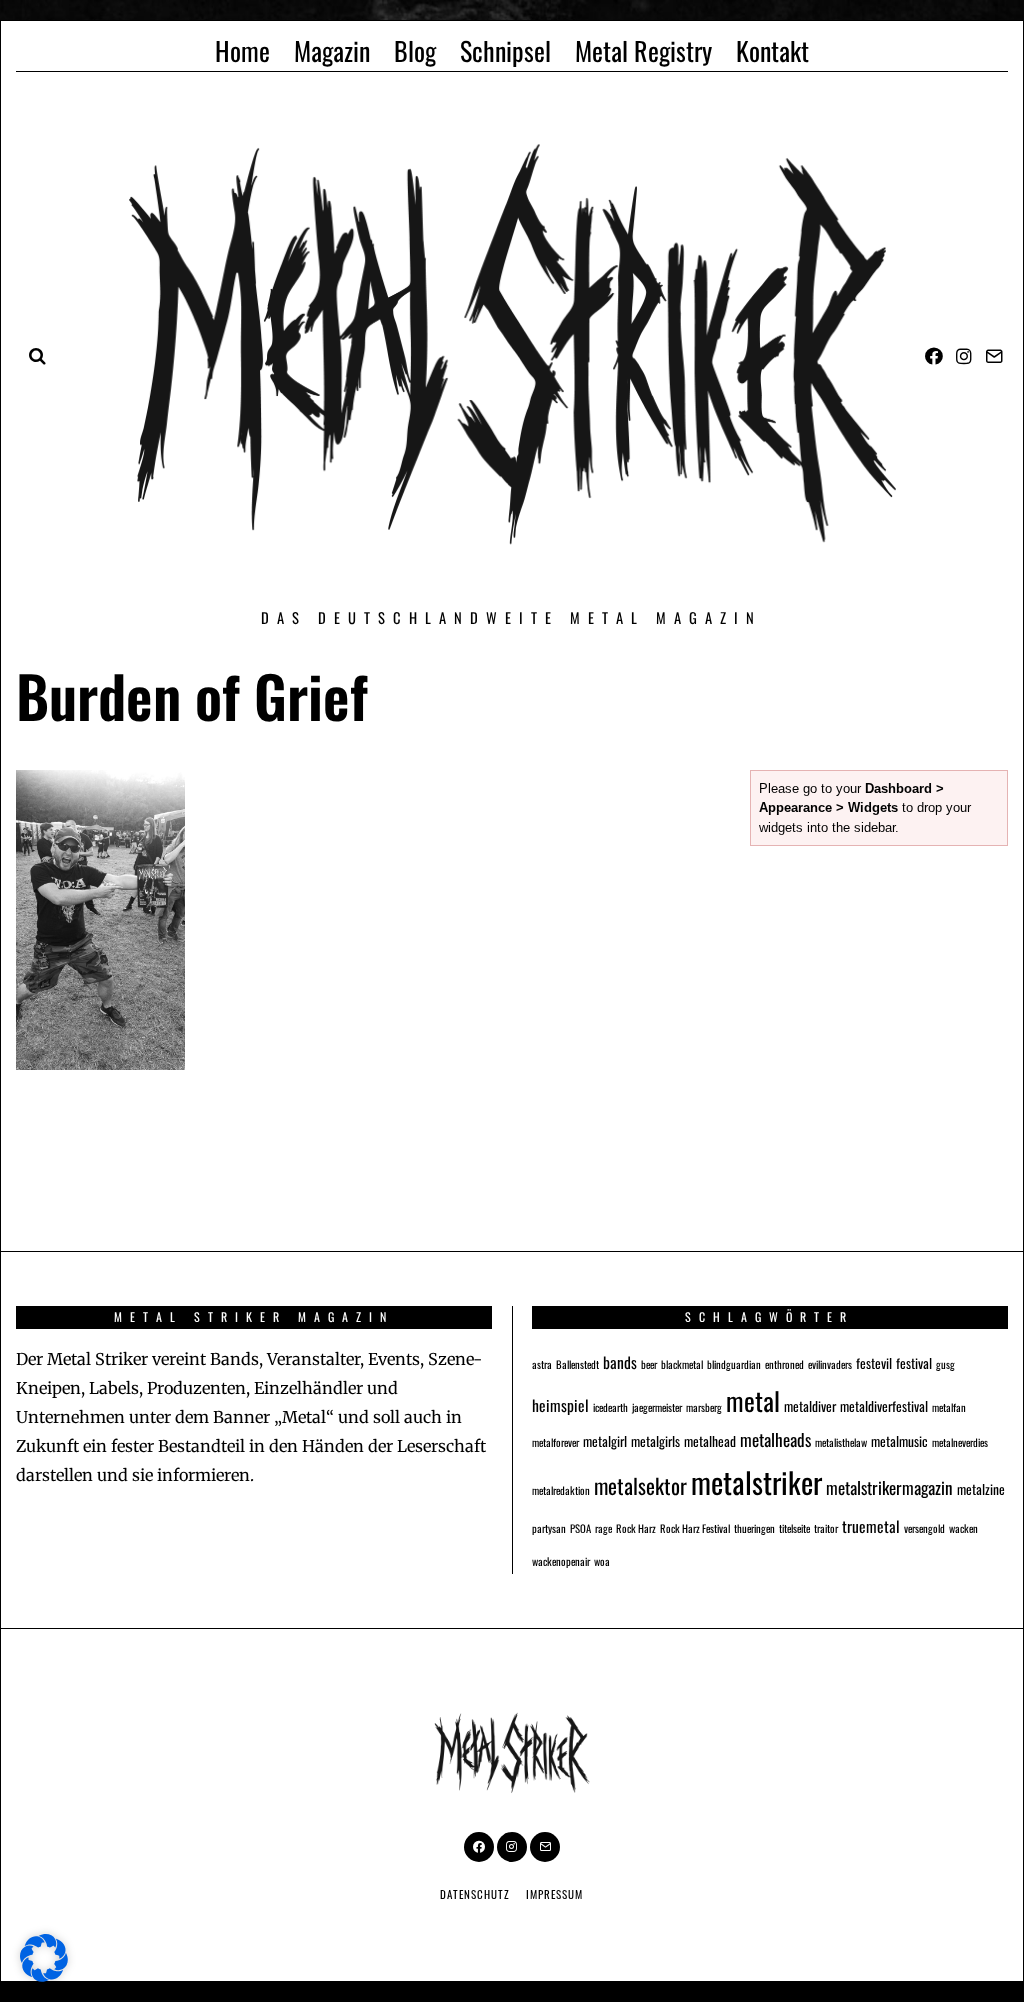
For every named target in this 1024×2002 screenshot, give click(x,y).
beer (649, 1364)
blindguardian (734, 1364)
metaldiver (810, 1406)
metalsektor (640, 1485)
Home (242, 50)
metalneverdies (960, 1442)
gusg (945, 1364)
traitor (826, 1528)
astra (542, 1364)
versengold (924, 1528)
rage (603, 1528)
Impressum (554, 1894)
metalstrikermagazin (889, 1487)
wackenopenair (561, 1561)
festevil (874, 1363)
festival (914, 1363)
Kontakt (772, 50)
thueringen (754, 1528)
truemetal (871, 1525)
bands (620, 1361)
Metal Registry (643, 50)
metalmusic (899, 1441)
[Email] (994, 356)
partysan (549, 1528)
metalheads (775, 1439)
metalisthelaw (841, 1442)
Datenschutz (475, 1894)
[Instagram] (964, 356)
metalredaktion (561, 1490)
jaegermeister (657, 1407)
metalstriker (756, 1481)
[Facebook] (934, 356)
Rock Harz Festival (695, 1528)
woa (602, 1561)
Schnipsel (505, 50)
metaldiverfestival (884, 1406)
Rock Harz (636, 1528)
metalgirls (655, 1441)
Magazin (332, 50)
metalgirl (605, 1441)
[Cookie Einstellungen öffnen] (44, 1975)
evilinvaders (830, 1364)
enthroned (784, 1364)
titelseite (794, 1528)
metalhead (710, 1441)
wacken (963, 1528)
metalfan (949, 1407)
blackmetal (682, 1364)
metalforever (555, 1442)
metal (753, 1400)
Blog (415, 50)
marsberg (704, 1407)
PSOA (580, 1528)
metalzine (981, 1489)
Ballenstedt (577, 1364)
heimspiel (560, 1404)
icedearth (610, 1407)
